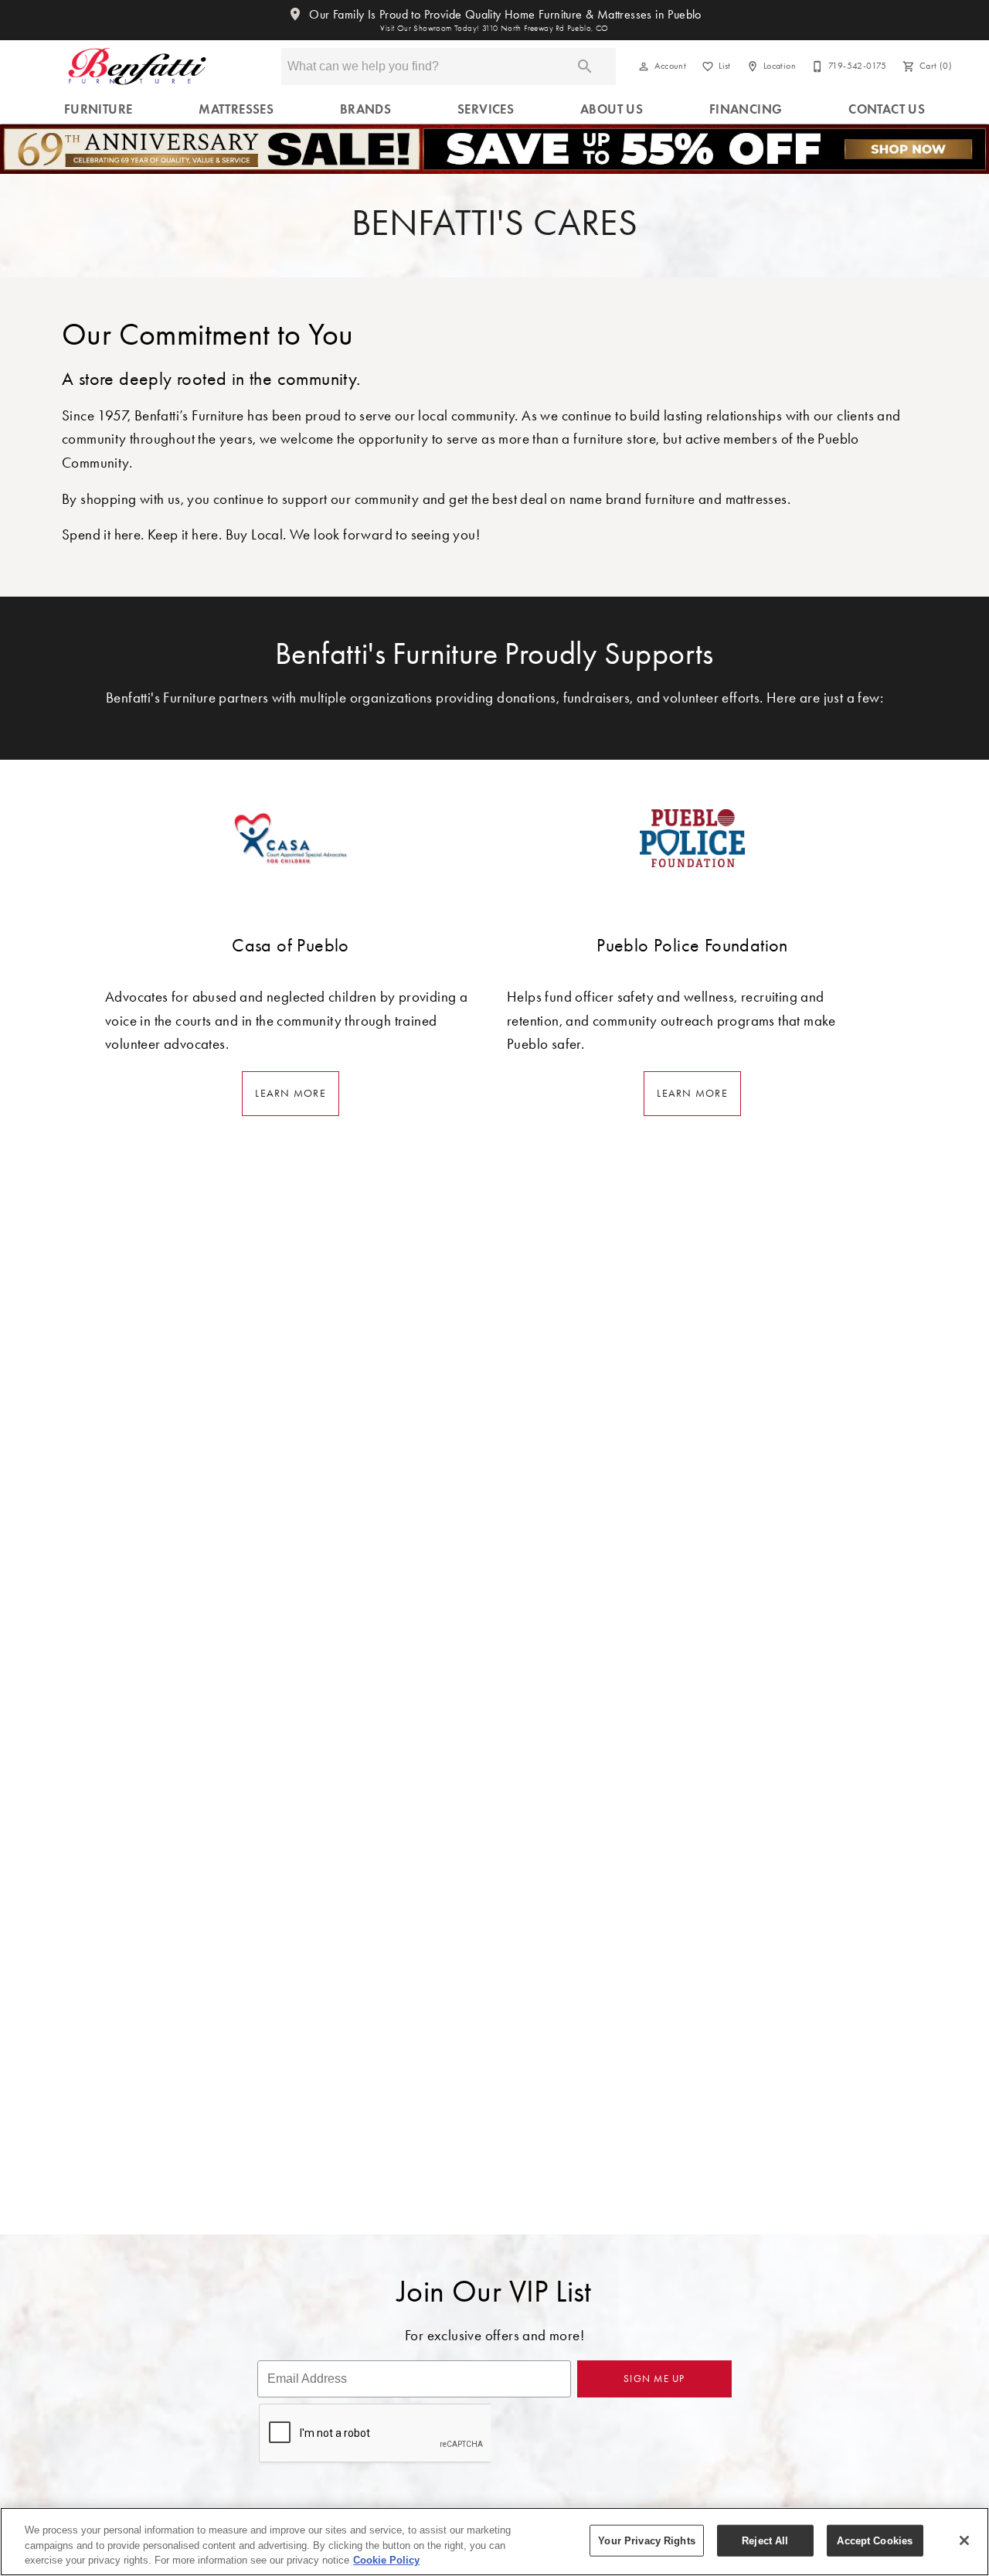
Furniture (99, 109)
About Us (612, 109)
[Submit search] (585, 66)
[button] (644, 66)
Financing (746, 109)
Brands (365, 109)
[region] (494, 2542)
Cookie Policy (386, 2560)
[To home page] (137, 66)
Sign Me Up (654, 2379)
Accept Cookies (875, 2540)
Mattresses (236, 109)
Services (486, 109)
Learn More (291, 1093)
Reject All (765, 2540)
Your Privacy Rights (646, 2540)
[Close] (964, 2540)
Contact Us (887, 109)
